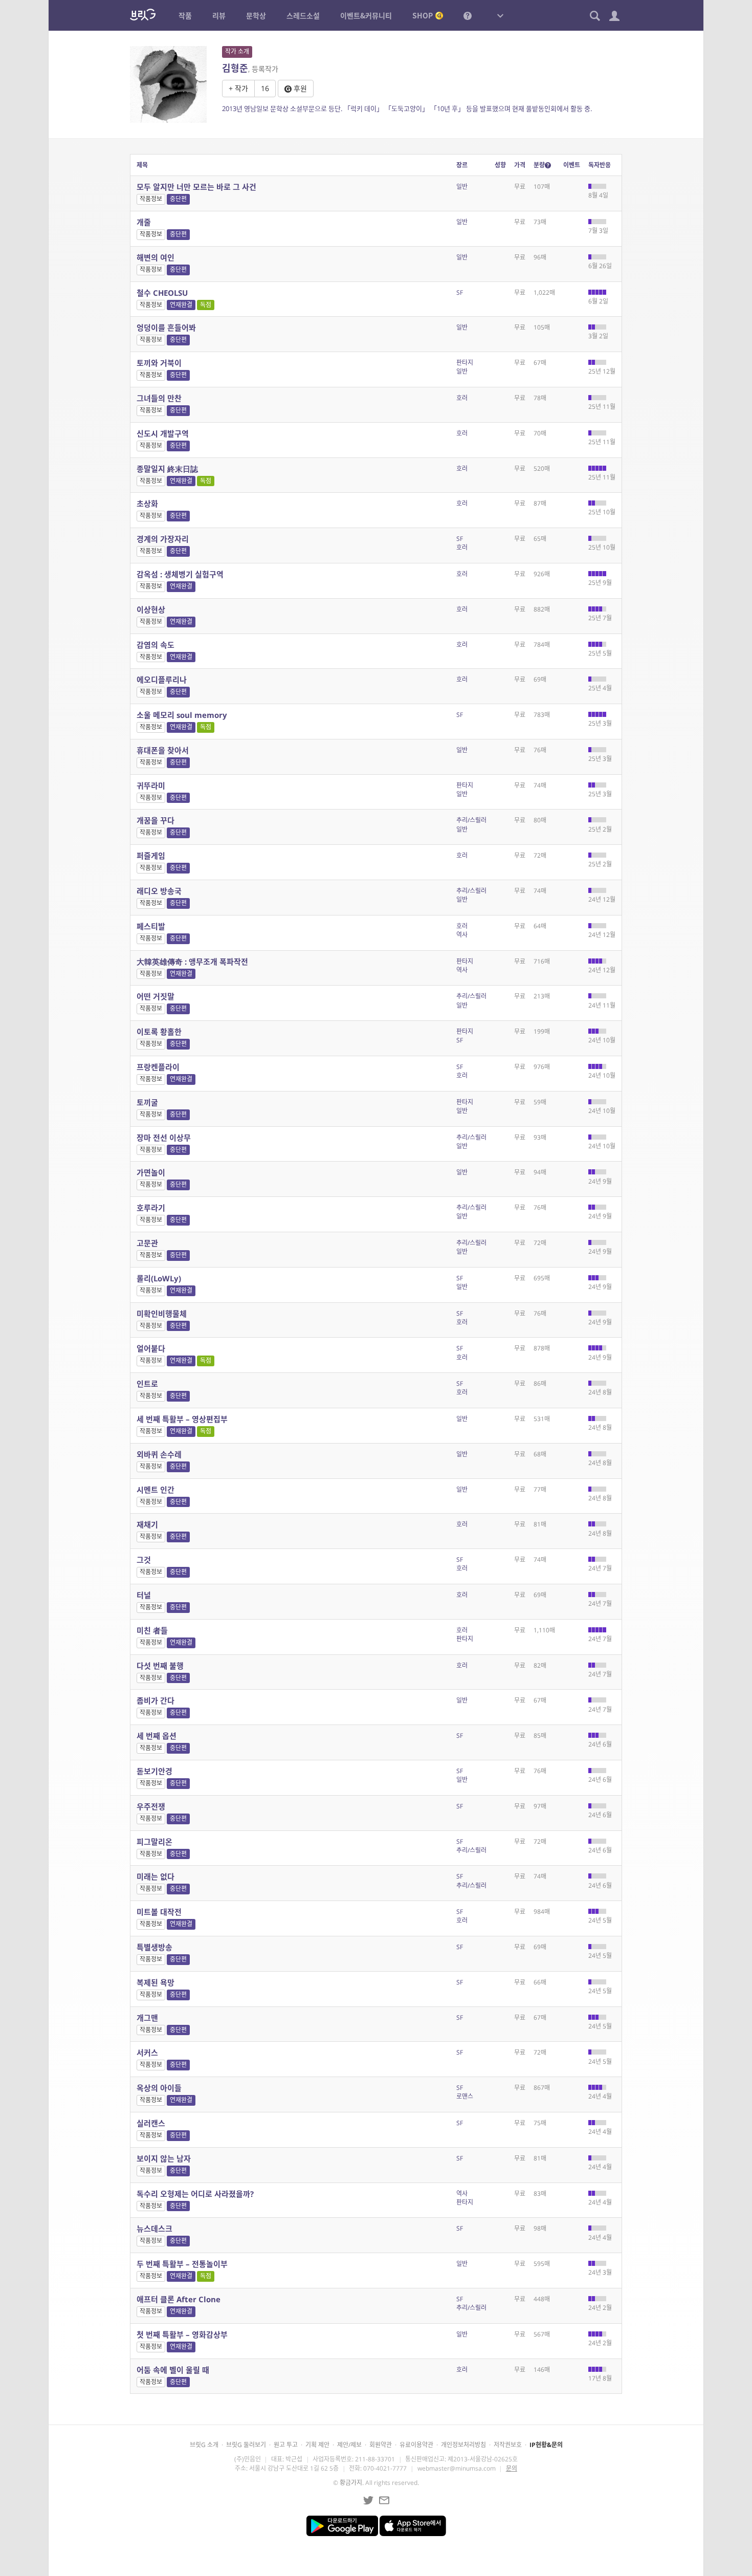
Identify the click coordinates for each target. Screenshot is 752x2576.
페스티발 (151, 926)
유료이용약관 (416, 2445)
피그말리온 (154, 1842)
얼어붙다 (151, 1348)
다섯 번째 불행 (160, 1666)
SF (460, 292)
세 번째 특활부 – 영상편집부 (182, 1419)
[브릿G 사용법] (468, 15)
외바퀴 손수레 (159, 1454)
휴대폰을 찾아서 (163, 750)
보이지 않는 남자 (164, 2158)
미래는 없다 (156, 1876)
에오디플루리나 (162, 680)
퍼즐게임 (151, 856)
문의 (512, 2468)
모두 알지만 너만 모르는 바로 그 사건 (196, 187)
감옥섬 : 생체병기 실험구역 (180, 574)
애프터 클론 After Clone (179, 2299)
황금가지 (351, 2483)
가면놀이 (151, 1172)
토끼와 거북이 (159, 363)
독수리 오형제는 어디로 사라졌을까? (195, 2194)
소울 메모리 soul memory (182, 715)
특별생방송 (154, 1947)
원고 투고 (286, 2445)
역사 (462, 935)
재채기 (147, 1524)
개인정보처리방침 (463, 2445)
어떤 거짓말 (156, 996)
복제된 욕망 (156, 1982)
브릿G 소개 (204, 2445)
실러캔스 (151, 2123)
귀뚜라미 (151, 785)
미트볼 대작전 (159, 1912)
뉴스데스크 (154, 2229)
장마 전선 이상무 (164, 1138)
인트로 (147, 1384)
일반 (462, 187)
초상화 (147, 504)
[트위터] (368, 2500)
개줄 (144, 222)
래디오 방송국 (159, 891)
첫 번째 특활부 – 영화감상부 (182, 2334)
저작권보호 (508, 2445)
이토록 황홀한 (159, 1032)
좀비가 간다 (156, 1700)
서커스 (147, 2053)
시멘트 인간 (156, 1490)
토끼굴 (147, 1102)
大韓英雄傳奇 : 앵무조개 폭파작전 (192, 962)
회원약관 (381, 2445)
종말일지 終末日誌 (167, 469)
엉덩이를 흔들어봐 (166, 328)
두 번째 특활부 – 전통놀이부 (182, 2264)
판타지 (465, 363)
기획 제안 (317, 2445)
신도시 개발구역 (163, 433)
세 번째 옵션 (157, 1736)
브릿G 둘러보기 (246, 2445)
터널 (144, 1595)
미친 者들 (152, 1630)
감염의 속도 (156, 645)
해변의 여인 (156, 257)
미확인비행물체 (162, 1314)
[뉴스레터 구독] (384, 2500)
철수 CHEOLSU (162, 293)
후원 (299, 88)
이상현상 (151, 609)
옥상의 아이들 (159, 2088)
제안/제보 (349, 2445)
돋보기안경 (154, 1771)
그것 (144, 1560)
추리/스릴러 (471, 820)
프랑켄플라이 (158, 1067)
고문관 (147, 1243)
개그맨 (147, 2018)
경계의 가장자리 (163, 539)
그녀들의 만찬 (159, 398)
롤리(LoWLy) (159, 1278)
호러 (462, 398)
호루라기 (151, 1208)
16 (265, 88)
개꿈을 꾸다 (156, 820)
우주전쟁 (151, 1806)
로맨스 (465, 2096)
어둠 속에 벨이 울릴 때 (173, 2370)
